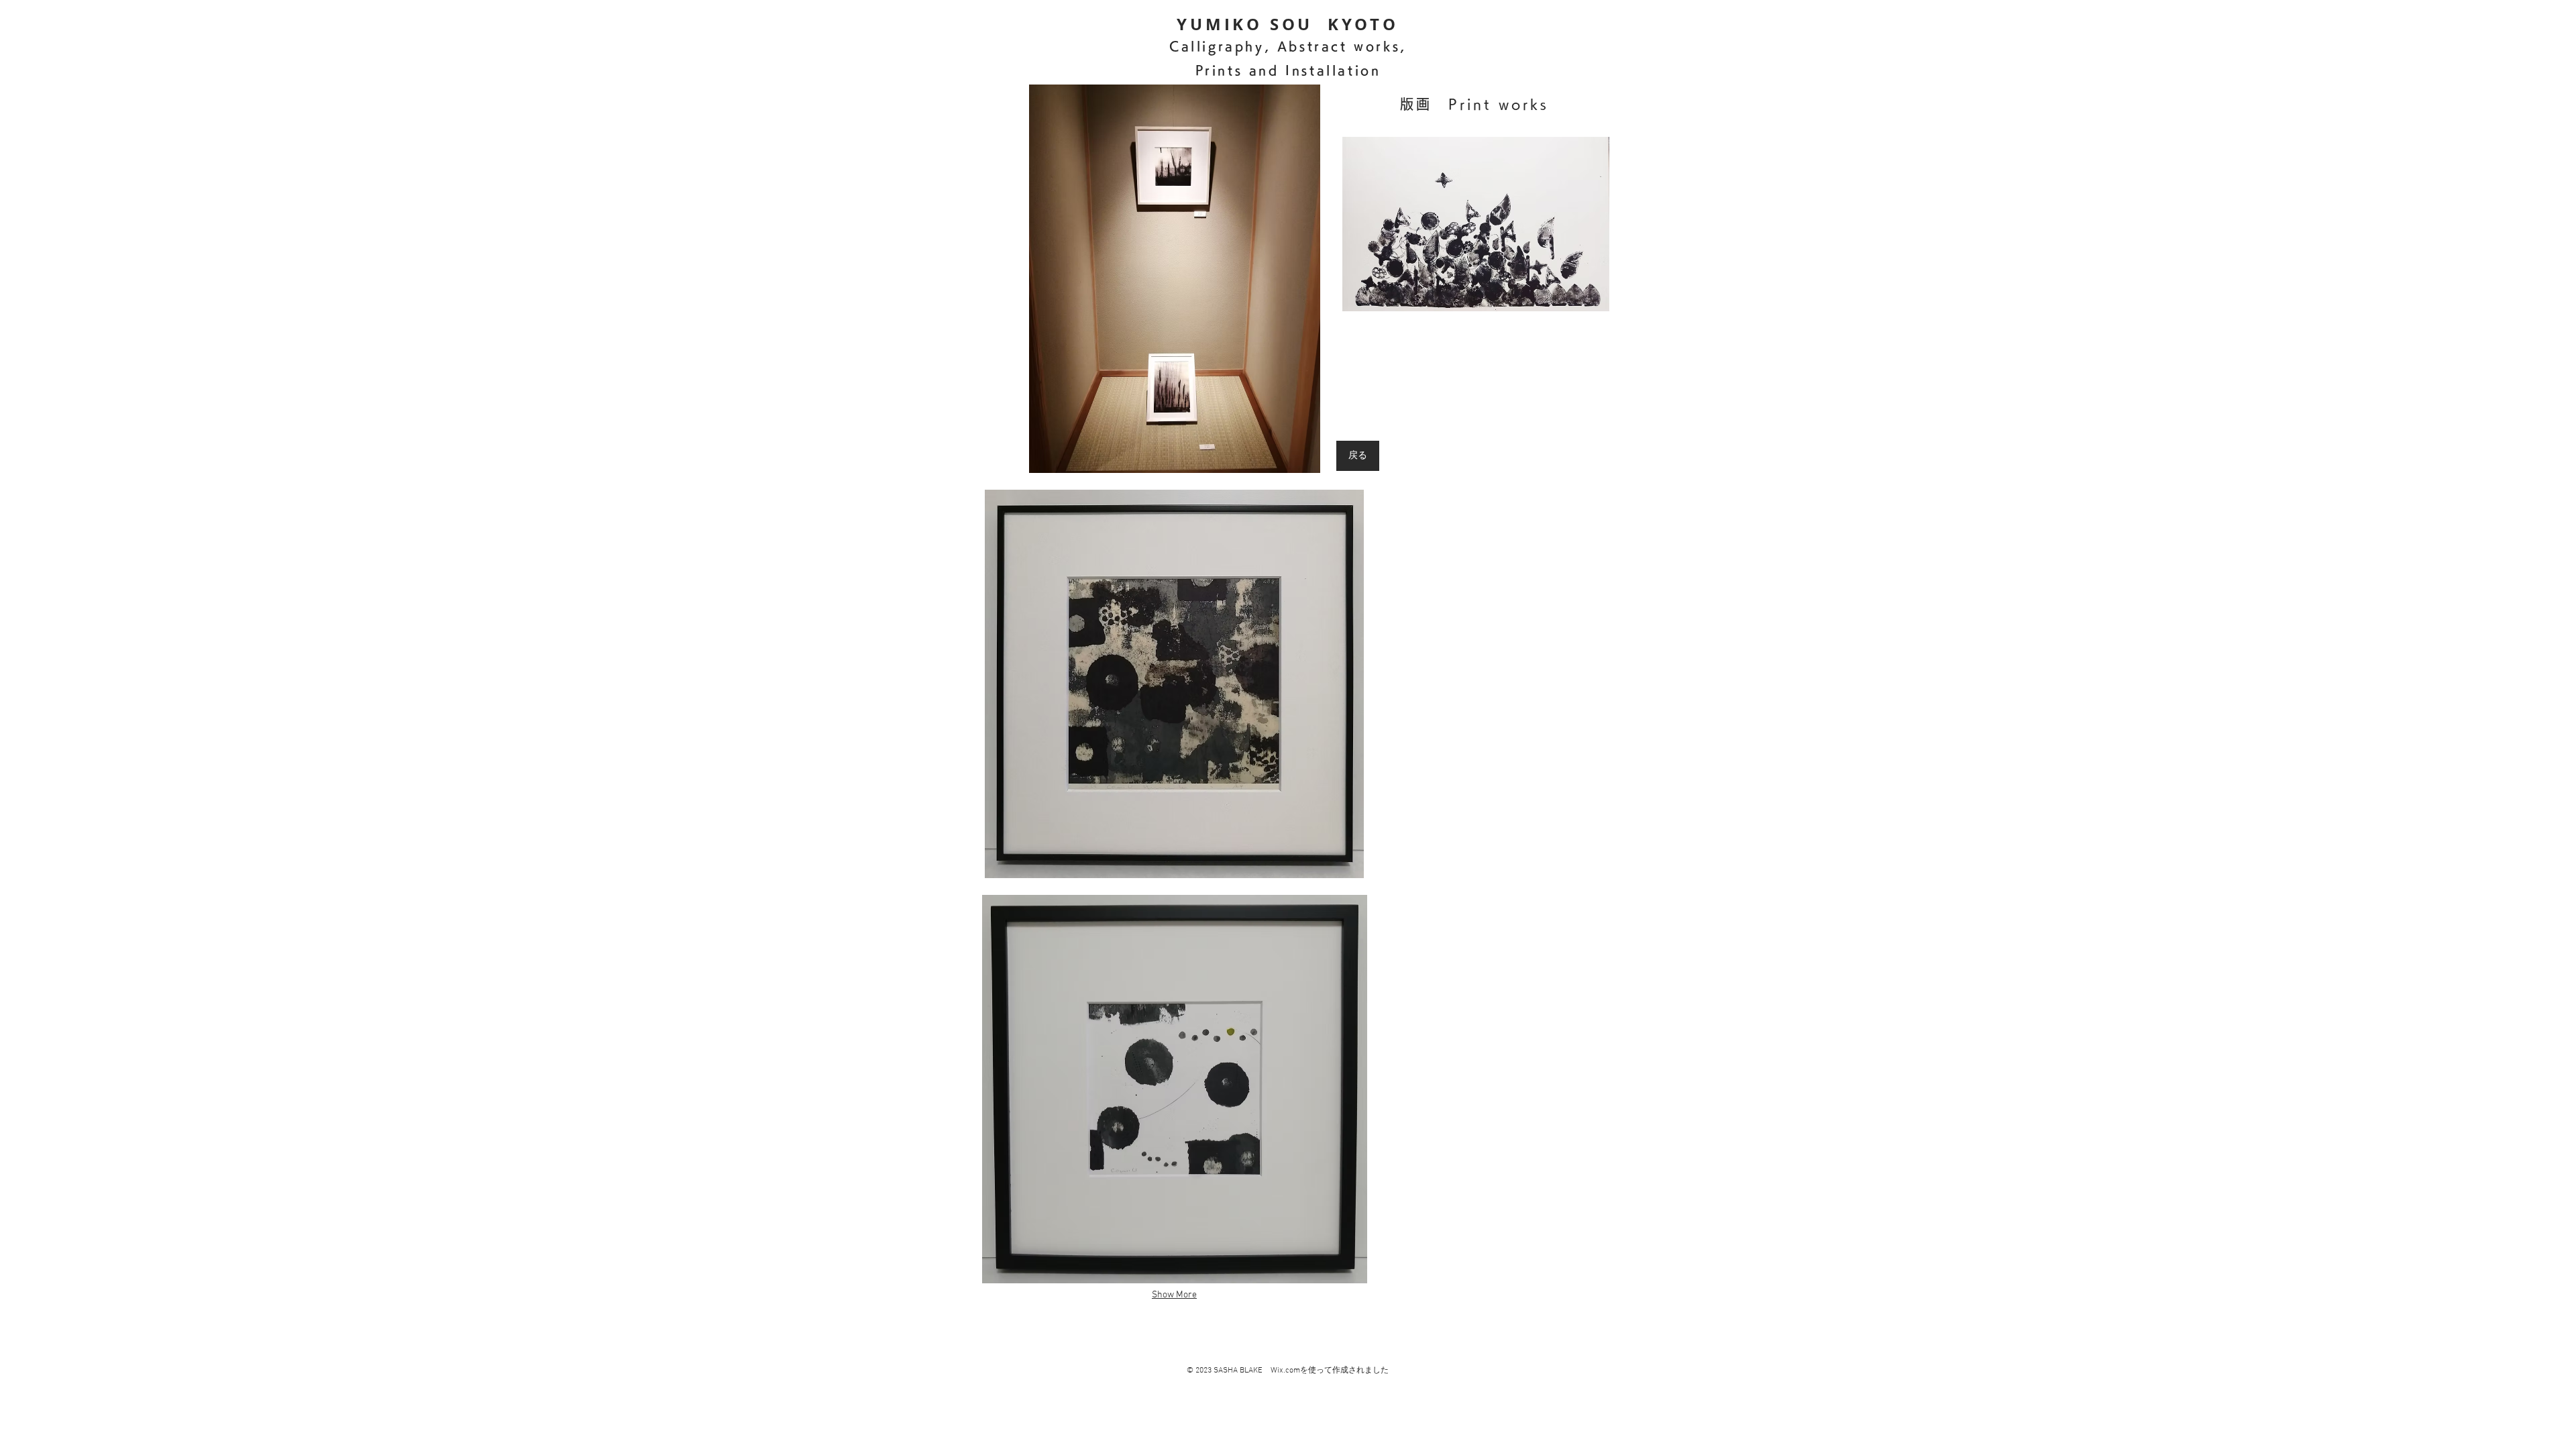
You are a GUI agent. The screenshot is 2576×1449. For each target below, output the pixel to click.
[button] (1174, 279)
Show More (1174, 1295)
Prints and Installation (1288, 70)
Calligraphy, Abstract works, (1288, 46)
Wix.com (1285, 1371)
